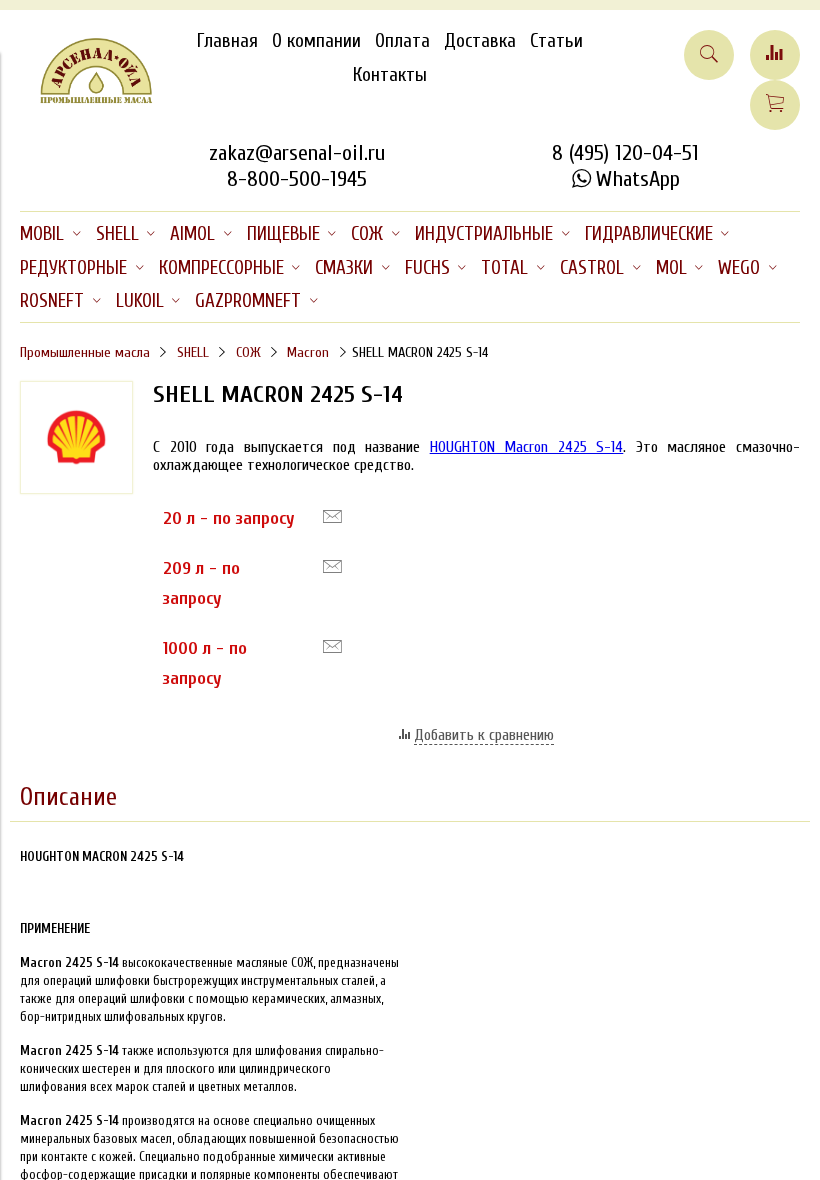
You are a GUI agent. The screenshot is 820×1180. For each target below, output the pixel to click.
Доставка (480, 41)
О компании (316, 41)
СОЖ (248, 352)
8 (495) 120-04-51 (625, 153)
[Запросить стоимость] (332, 517)
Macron (308, 352)
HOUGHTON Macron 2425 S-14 (527, 447)
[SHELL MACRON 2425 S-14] (76, 489)
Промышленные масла (85, 352)
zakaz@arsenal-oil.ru (297, 153)
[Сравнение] (775, 55)
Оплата (402, 41)
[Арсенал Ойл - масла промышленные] (86, 99)
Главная (227, 41)
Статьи (556, 41)
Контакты (390, 75)
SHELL (193, 352)
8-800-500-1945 (297, 179)
